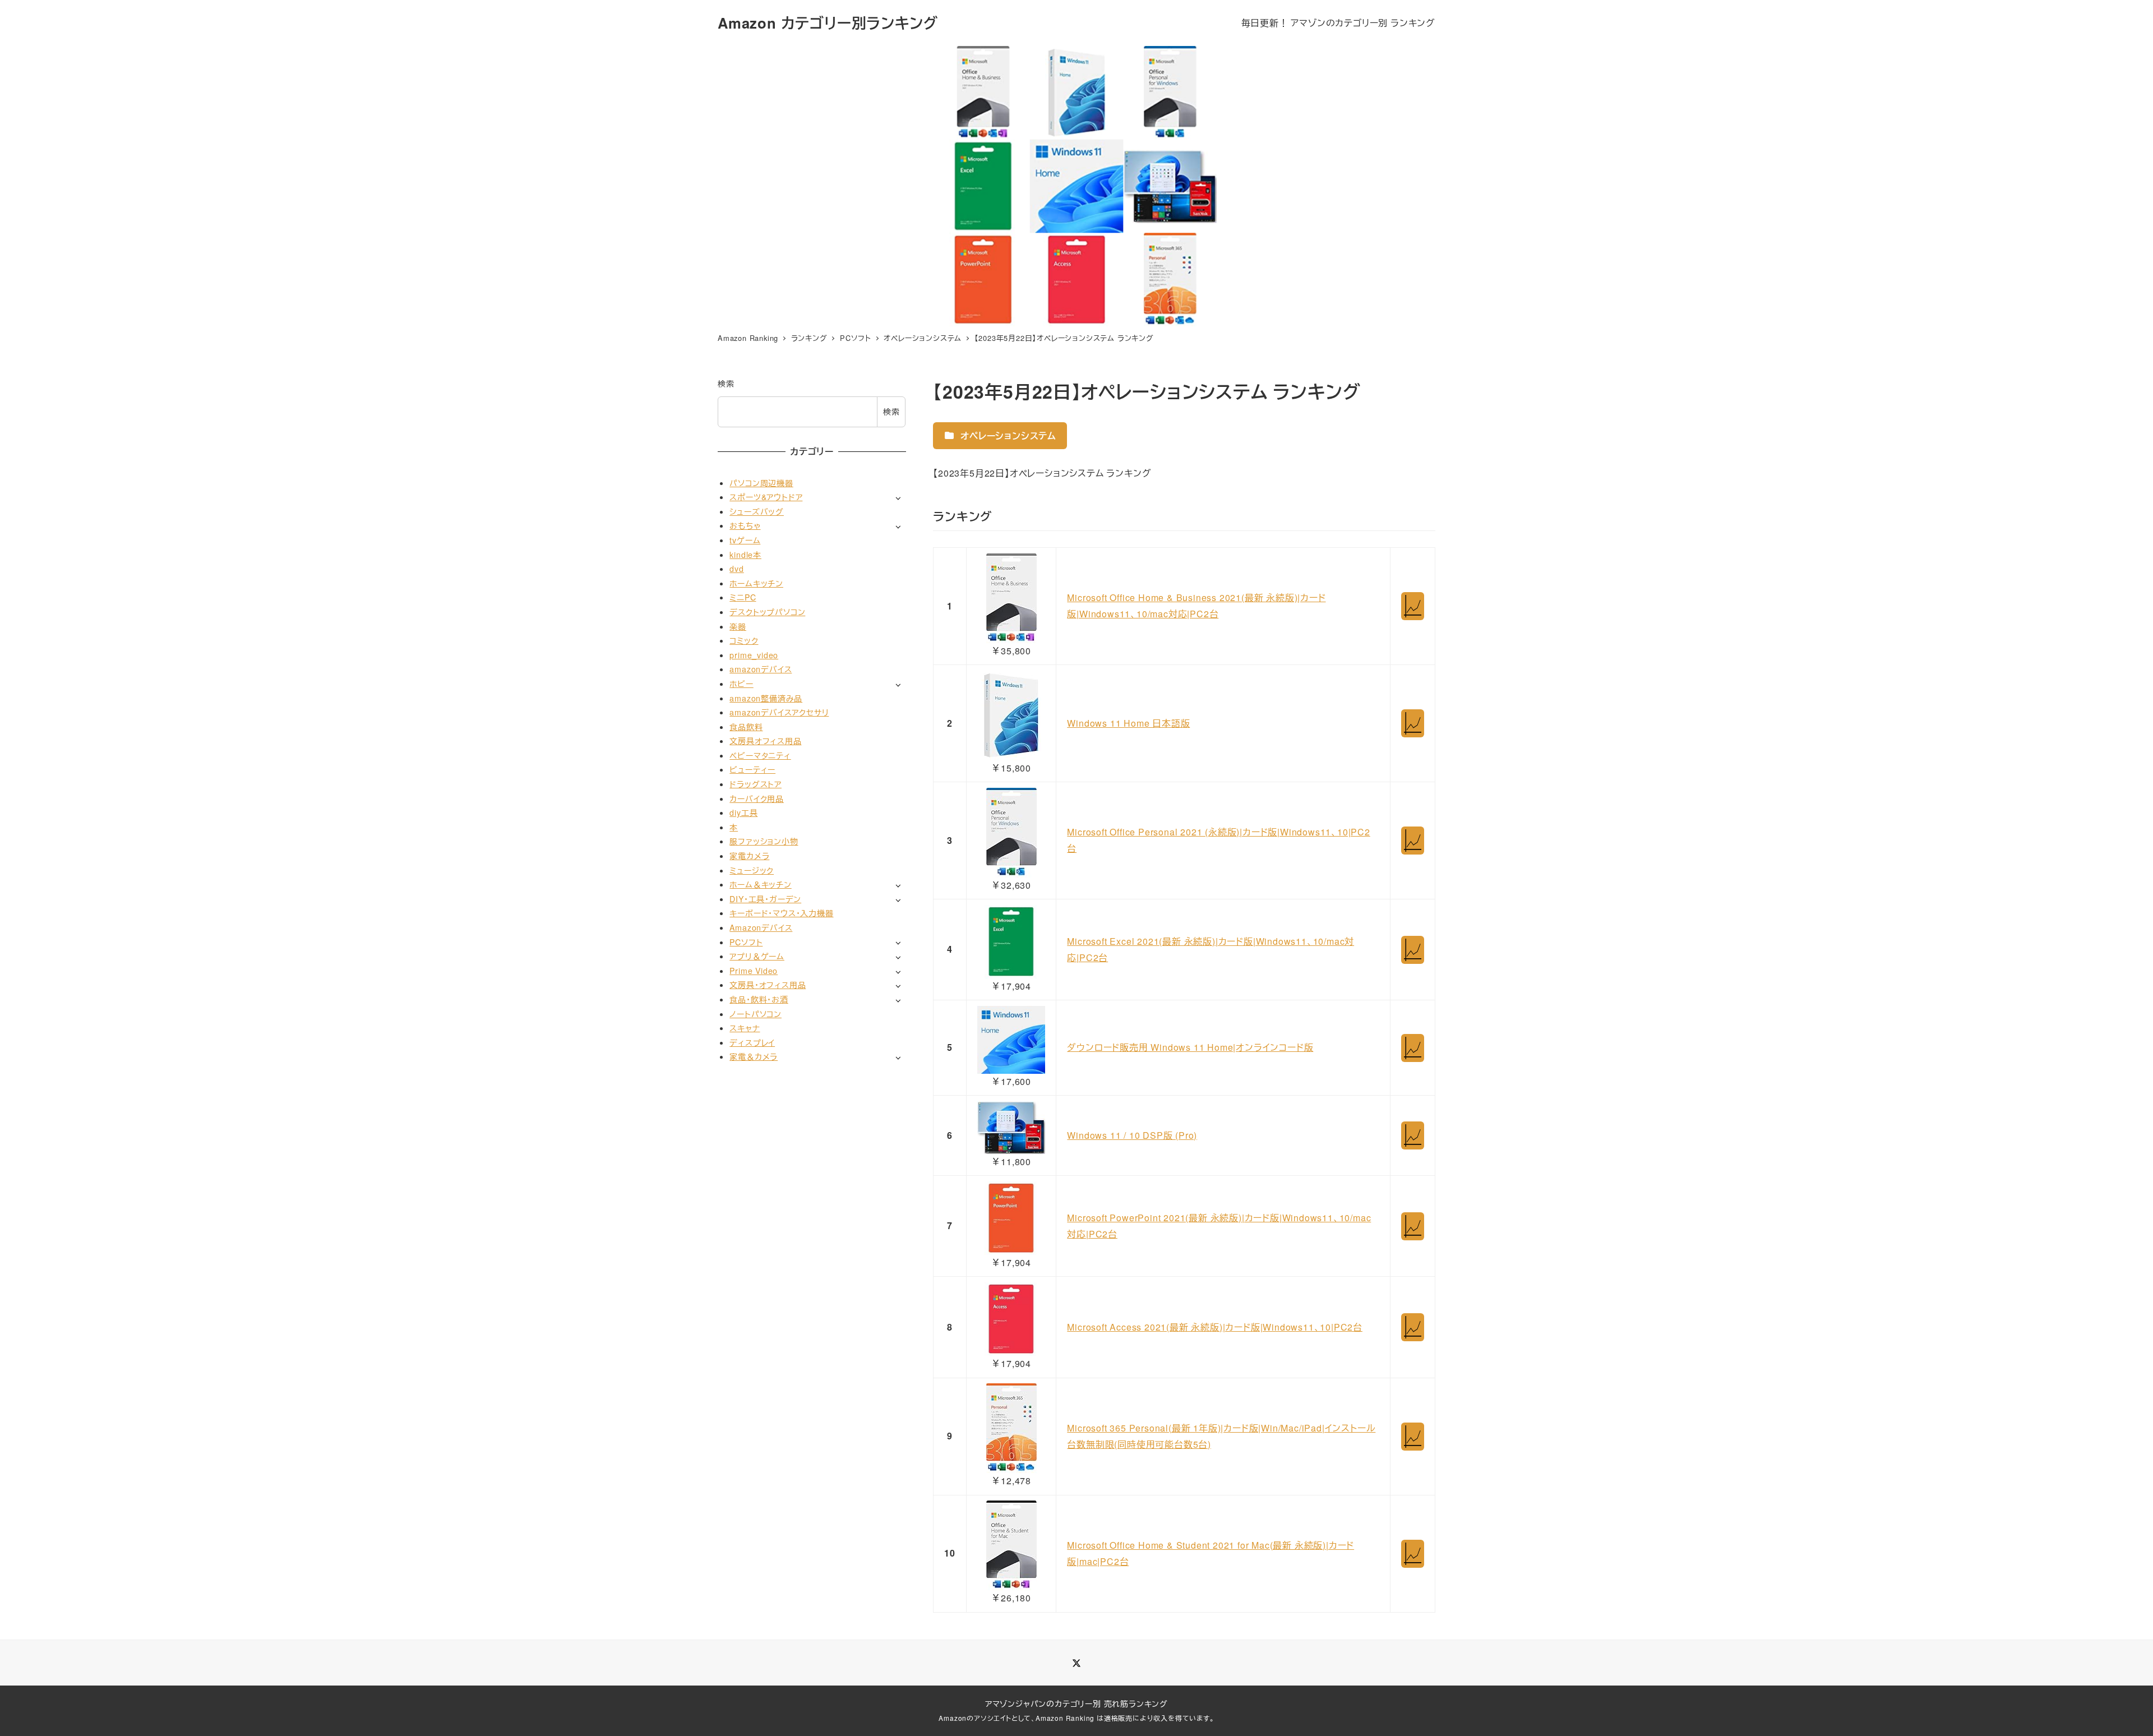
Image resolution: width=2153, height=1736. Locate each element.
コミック (744, 640)
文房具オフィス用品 (765, 741)
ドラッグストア (756, 784)
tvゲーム (745, 540)
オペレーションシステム (1007, 435)
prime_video (754, 655)
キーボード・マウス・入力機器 (781, 913)
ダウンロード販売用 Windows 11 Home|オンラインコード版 (1190, 1047)
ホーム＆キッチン (760, 884)
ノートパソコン (756, 1013)
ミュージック (752, 870)
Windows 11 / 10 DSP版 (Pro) (1132, 1135)
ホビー (741, 684)
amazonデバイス (761, 669)
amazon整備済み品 (766, 698)
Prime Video (754, 971)
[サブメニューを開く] (898, 498)
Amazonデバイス (761, 927)
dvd (736, 569)
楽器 (738, 626)
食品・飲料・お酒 (759, 999)
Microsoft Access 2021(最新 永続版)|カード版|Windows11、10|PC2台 (1215, 1327)
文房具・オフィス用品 (768, 985)
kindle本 (745, 554)
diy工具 (743, 812)
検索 (726, 384)
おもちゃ (745, 525)
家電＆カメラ (754, 1056)
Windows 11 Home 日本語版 (1128, 723)
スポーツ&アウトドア (766, 497)
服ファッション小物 (764, 841)
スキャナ (745, 1028)
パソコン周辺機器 (761, 482)
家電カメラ (749, 856)
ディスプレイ (752, 1042)
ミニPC (743, 597)
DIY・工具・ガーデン (765, 899)
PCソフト (746, 941)
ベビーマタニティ (760, 755)
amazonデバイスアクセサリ (779, 712)
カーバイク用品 (757, 798)
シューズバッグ (757, 511)
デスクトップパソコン (767, 612)
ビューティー (752, 769)
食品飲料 (746, 727)
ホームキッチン (756, 583)
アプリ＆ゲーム (757, 956)
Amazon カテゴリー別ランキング (828, 23)
